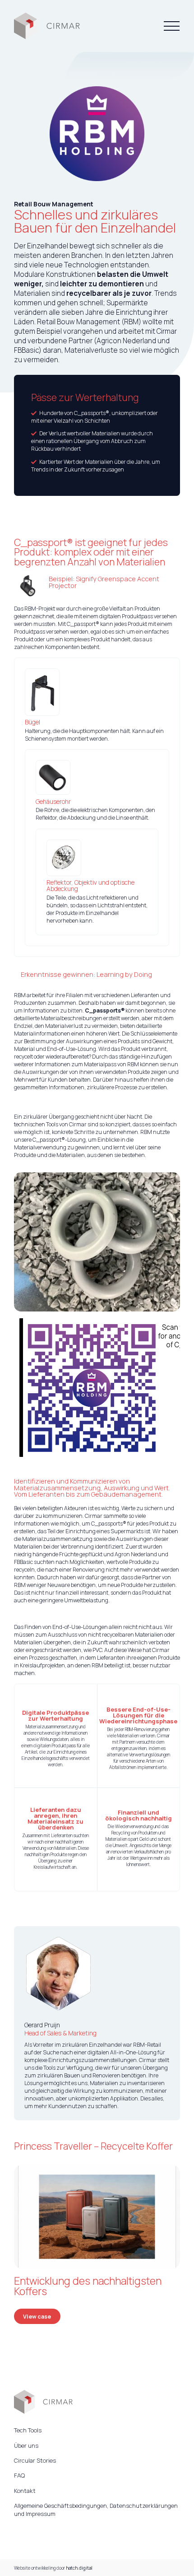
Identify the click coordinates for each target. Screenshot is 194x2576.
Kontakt (25, 2491)
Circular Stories (35, 2460)
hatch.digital (79, 2568)
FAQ (19, 2475)
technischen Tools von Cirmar (50, 1124)
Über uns (26, 2445)
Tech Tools (28, 2430)
